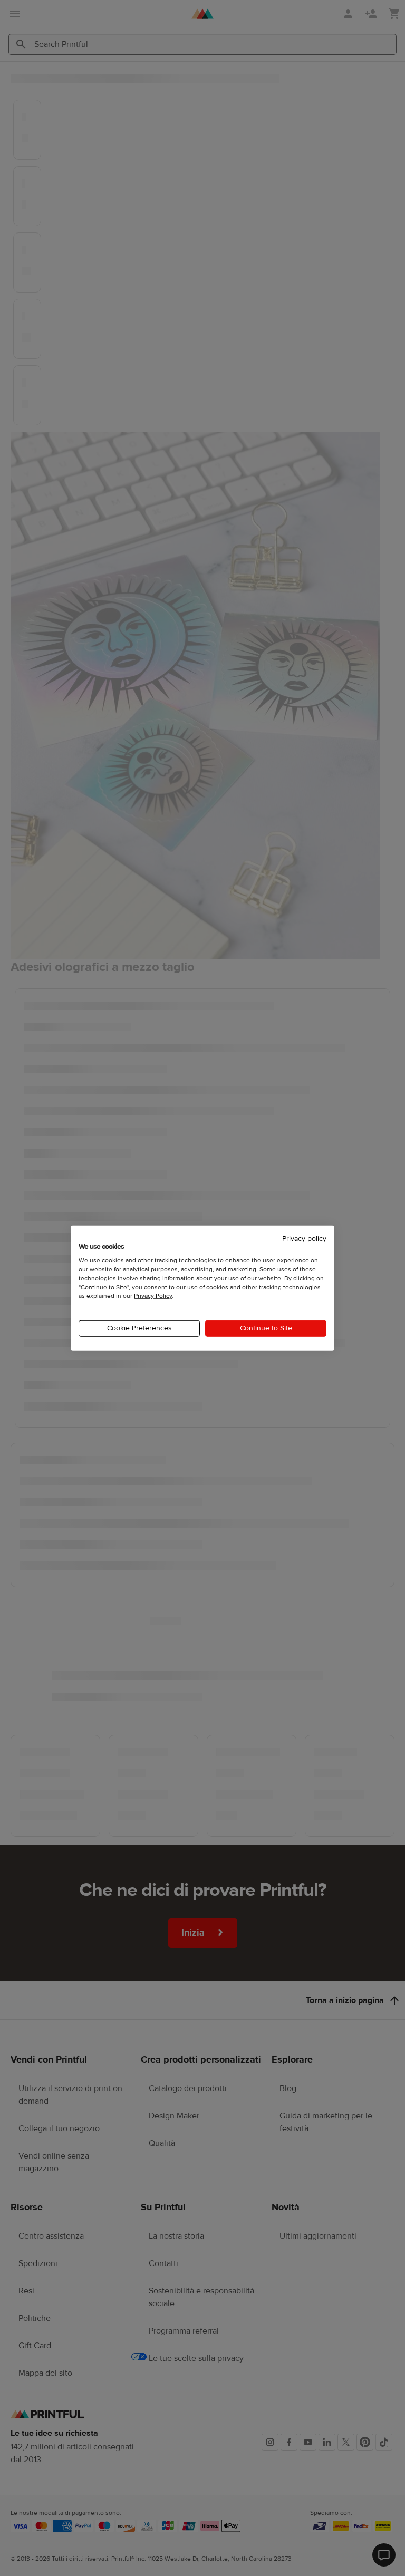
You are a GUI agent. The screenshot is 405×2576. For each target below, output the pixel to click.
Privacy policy (304, 1238)
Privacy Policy (153, 1296)
